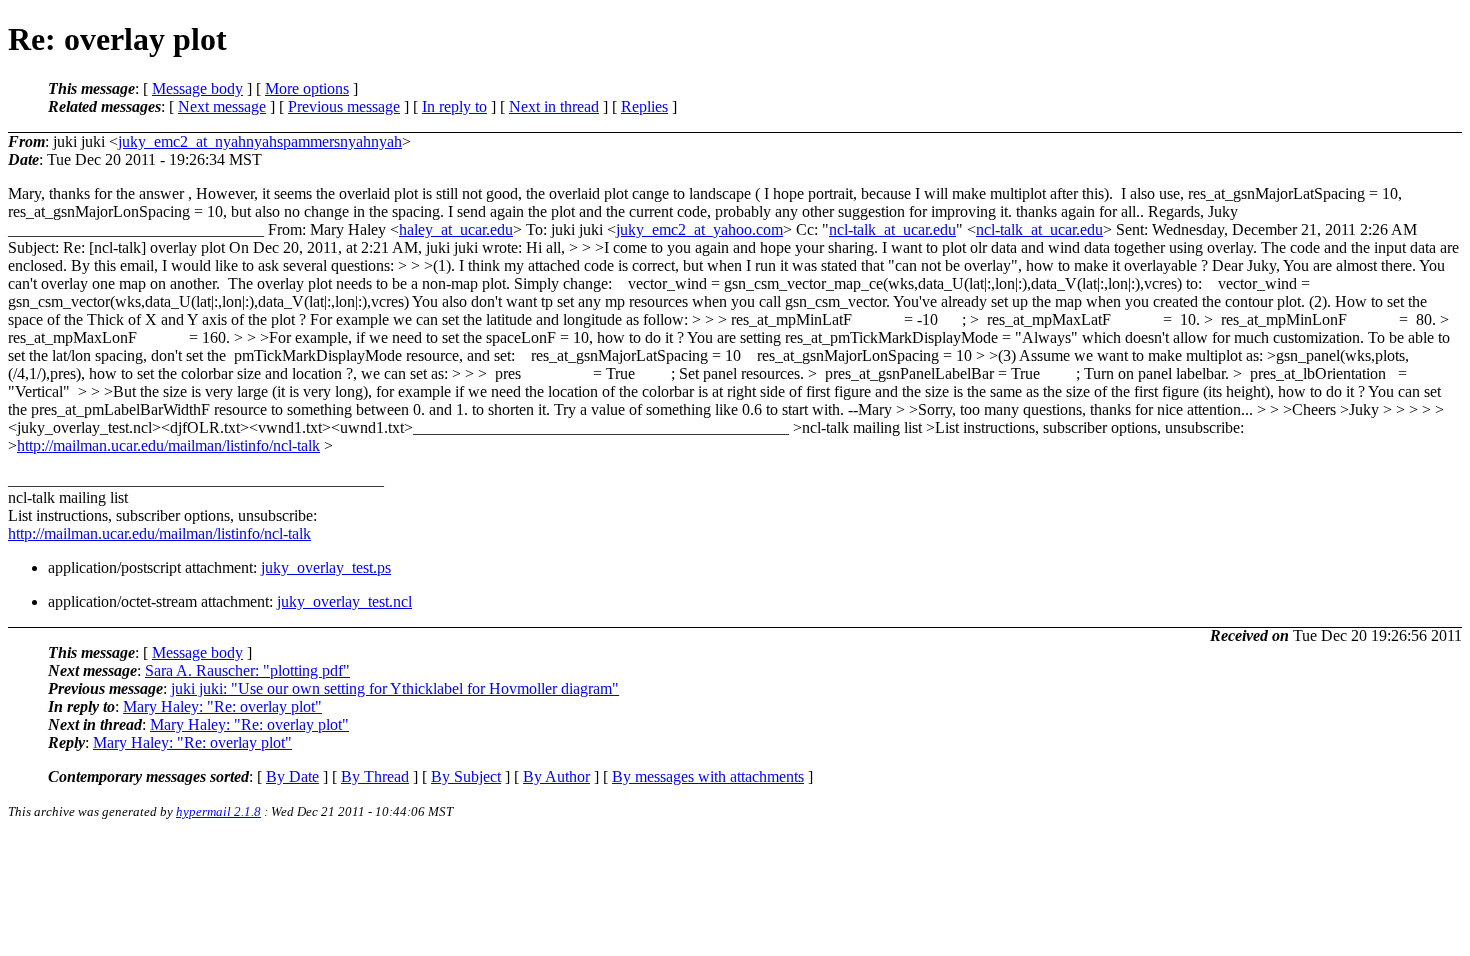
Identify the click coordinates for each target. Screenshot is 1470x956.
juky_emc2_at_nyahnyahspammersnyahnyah (260, 141)
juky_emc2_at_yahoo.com (699, 229)
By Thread (375, 776)
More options (307, 88)
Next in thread (554, 106)
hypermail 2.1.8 (218, 811)
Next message (222, 106)
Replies (644, 106)
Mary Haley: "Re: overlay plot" (222, 706)
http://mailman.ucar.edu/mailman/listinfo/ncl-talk (168, 445)
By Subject (466, 776)
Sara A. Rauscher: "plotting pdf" (247, 670)
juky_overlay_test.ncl (344, 601)
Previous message (344, 106)
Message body (197, 88)
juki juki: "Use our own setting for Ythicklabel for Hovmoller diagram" (395, 688)
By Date (292, 776)
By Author (556, 776)
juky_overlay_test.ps (326, 567)
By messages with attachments (708, 776)
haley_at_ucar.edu (456, 229)
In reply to (454, 106)
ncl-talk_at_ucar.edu (892, 229)
